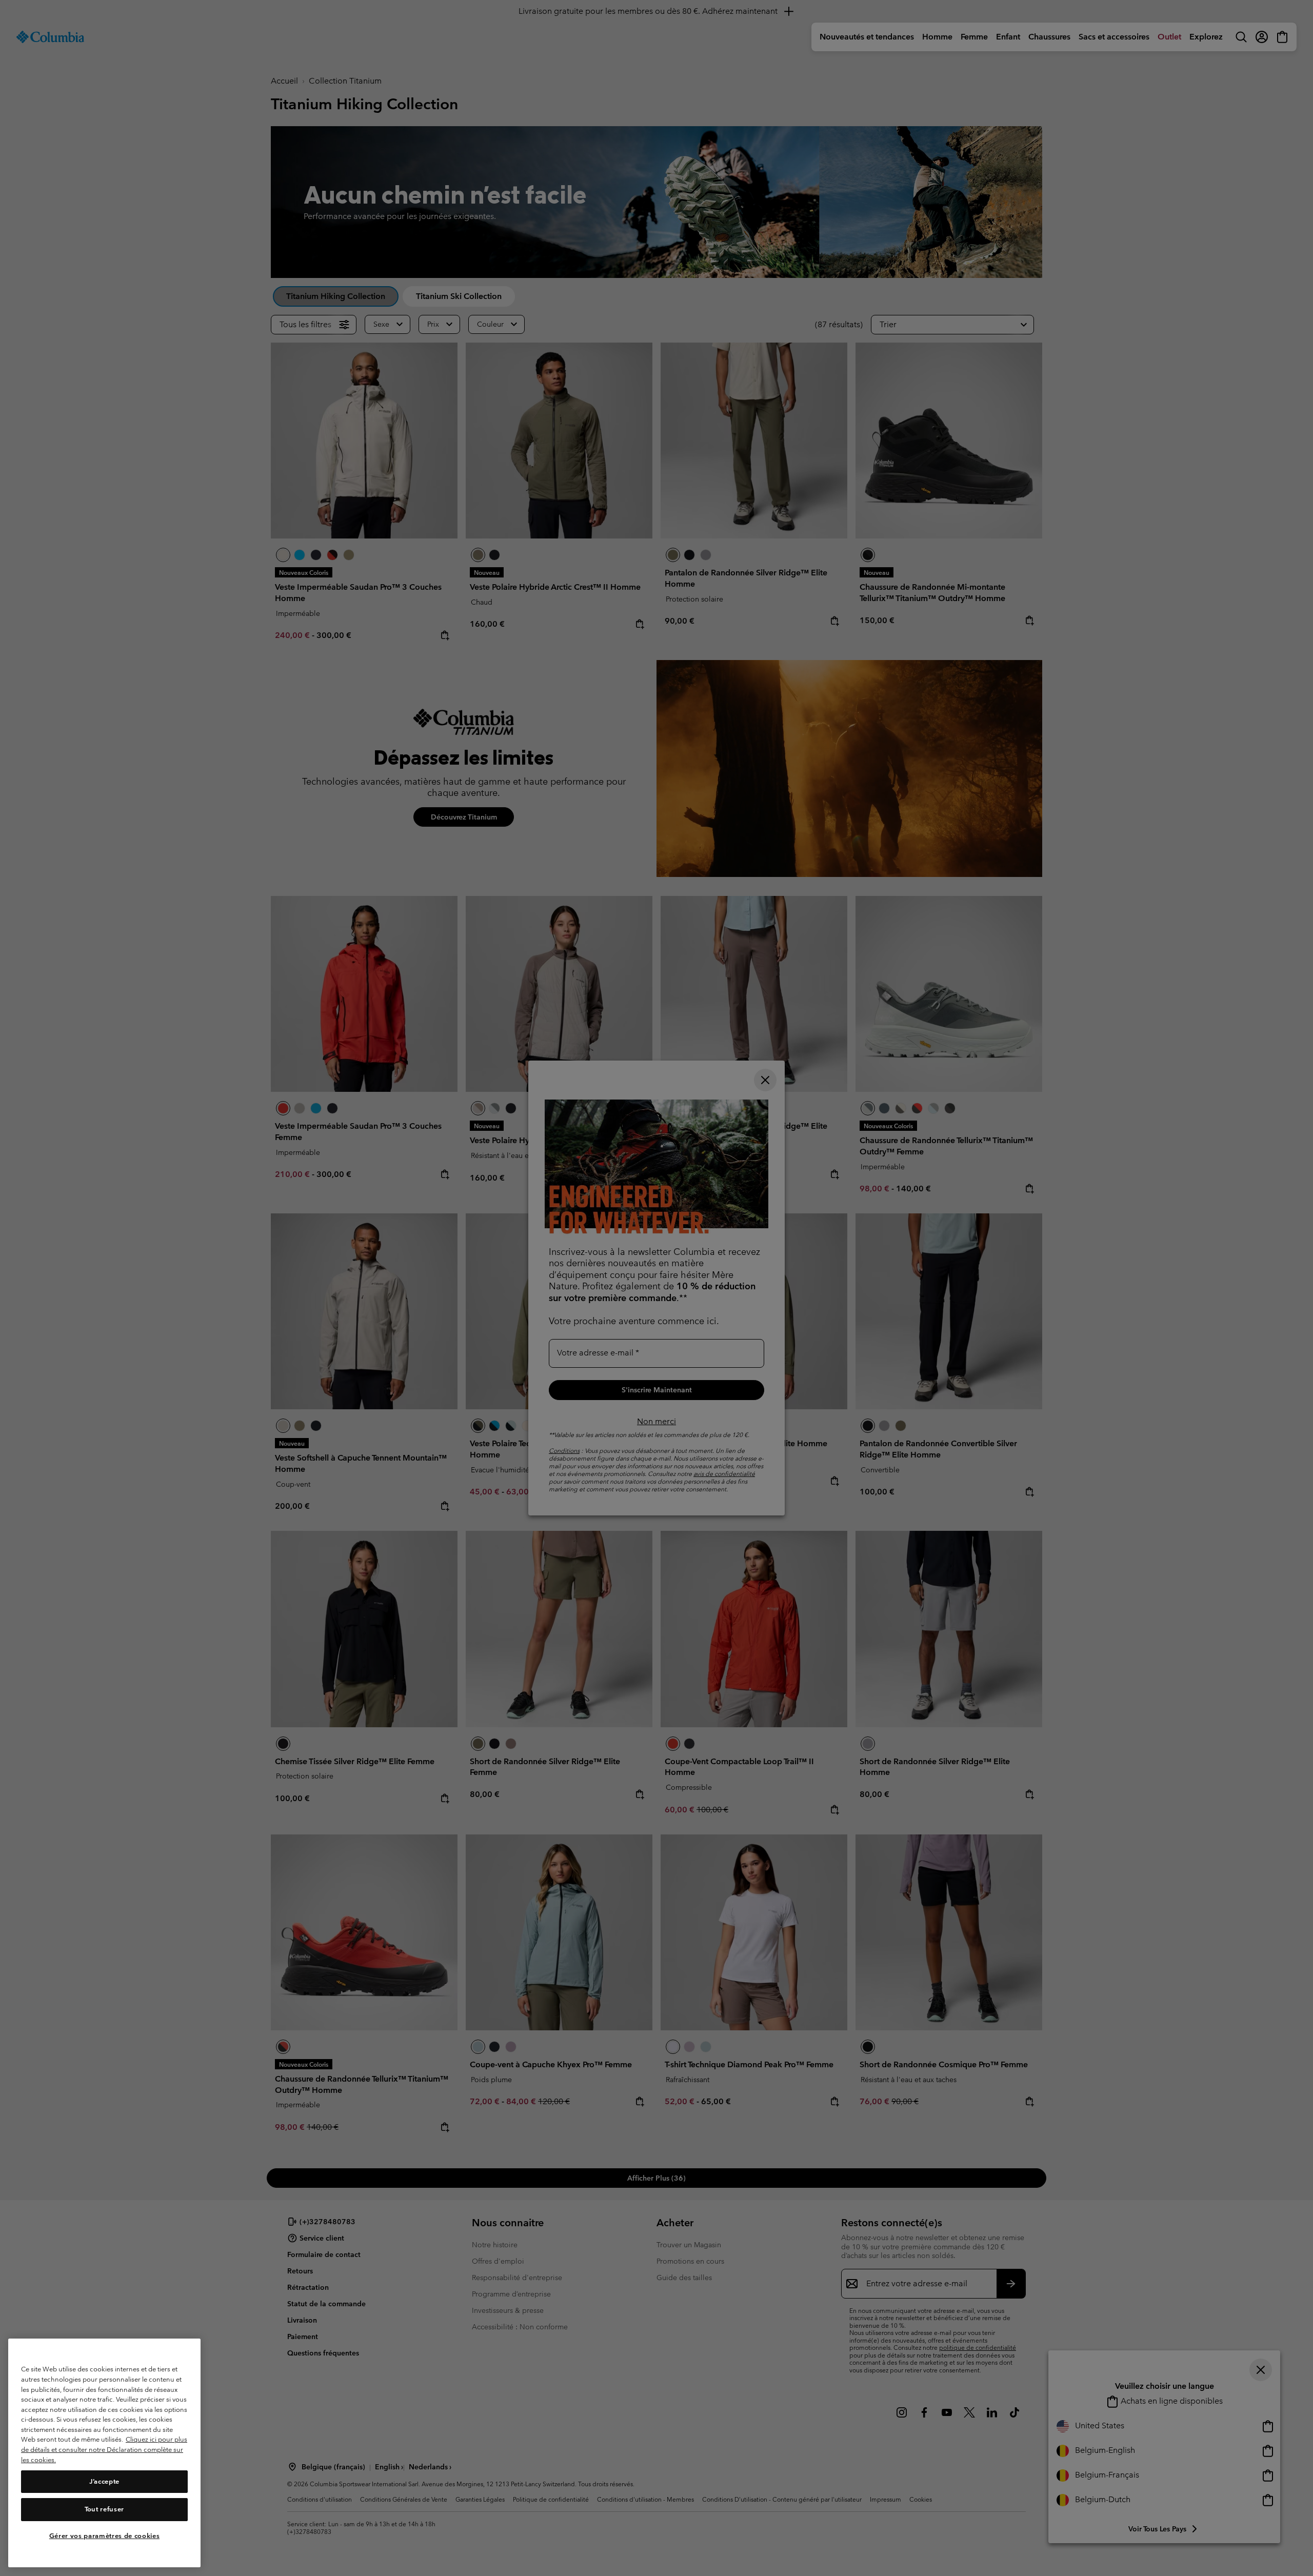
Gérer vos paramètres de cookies (104, 2536)
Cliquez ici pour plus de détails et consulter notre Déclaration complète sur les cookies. (104, 2450)
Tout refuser (104, 2509)
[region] (104, 2453)
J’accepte (104, 2481)
